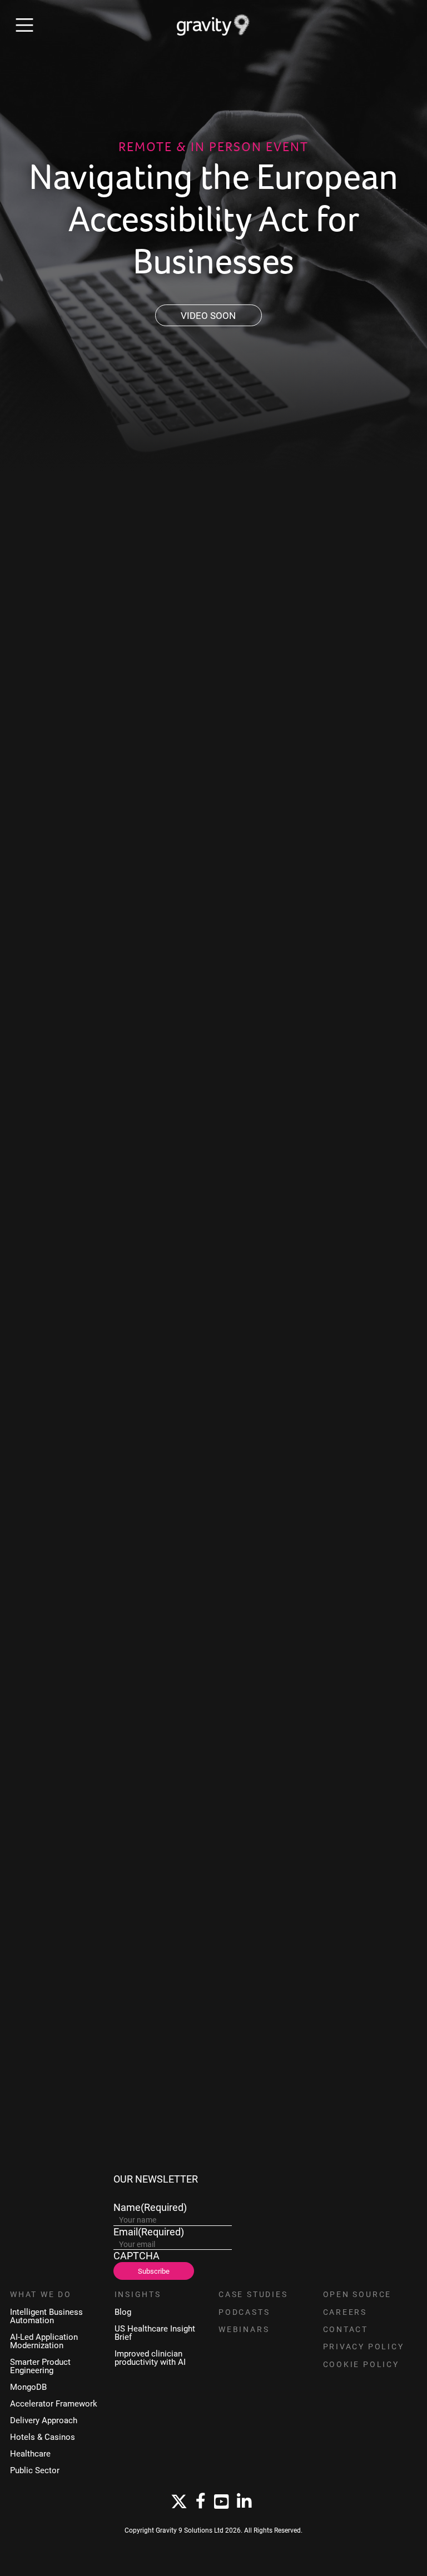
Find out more (43, 1701)
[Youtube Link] (221, 2502)
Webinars (244, 2329)
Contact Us (95, 2133)
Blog (123, 2312)
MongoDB (28, 2387)
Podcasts (244, 2312)
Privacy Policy (364, 2347)
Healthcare (30, 2453)
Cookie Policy (361, 2364)
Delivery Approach (44, 2420)
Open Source (358, 2294)
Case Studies (253, 2294)
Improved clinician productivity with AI (150, 2358)
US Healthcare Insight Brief (155, 2333)
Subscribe (154, 2271)
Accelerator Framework (54, 2403)
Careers (345, 2312)
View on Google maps (97, 1016)
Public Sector (35, 2470)
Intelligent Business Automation (46, 2316)
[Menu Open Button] (24, 25)
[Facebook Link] (201, 2502)
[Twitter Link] (179, 2502)
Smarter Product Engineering (40, 2366)
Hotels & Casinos (43, 2437)
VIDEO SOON (208, 315)
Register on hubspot (95, 1372)
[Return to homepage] (213, 25)
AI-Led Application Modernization (44, 2341)
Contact (346, 2329)
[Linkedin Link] (244, 2502)
